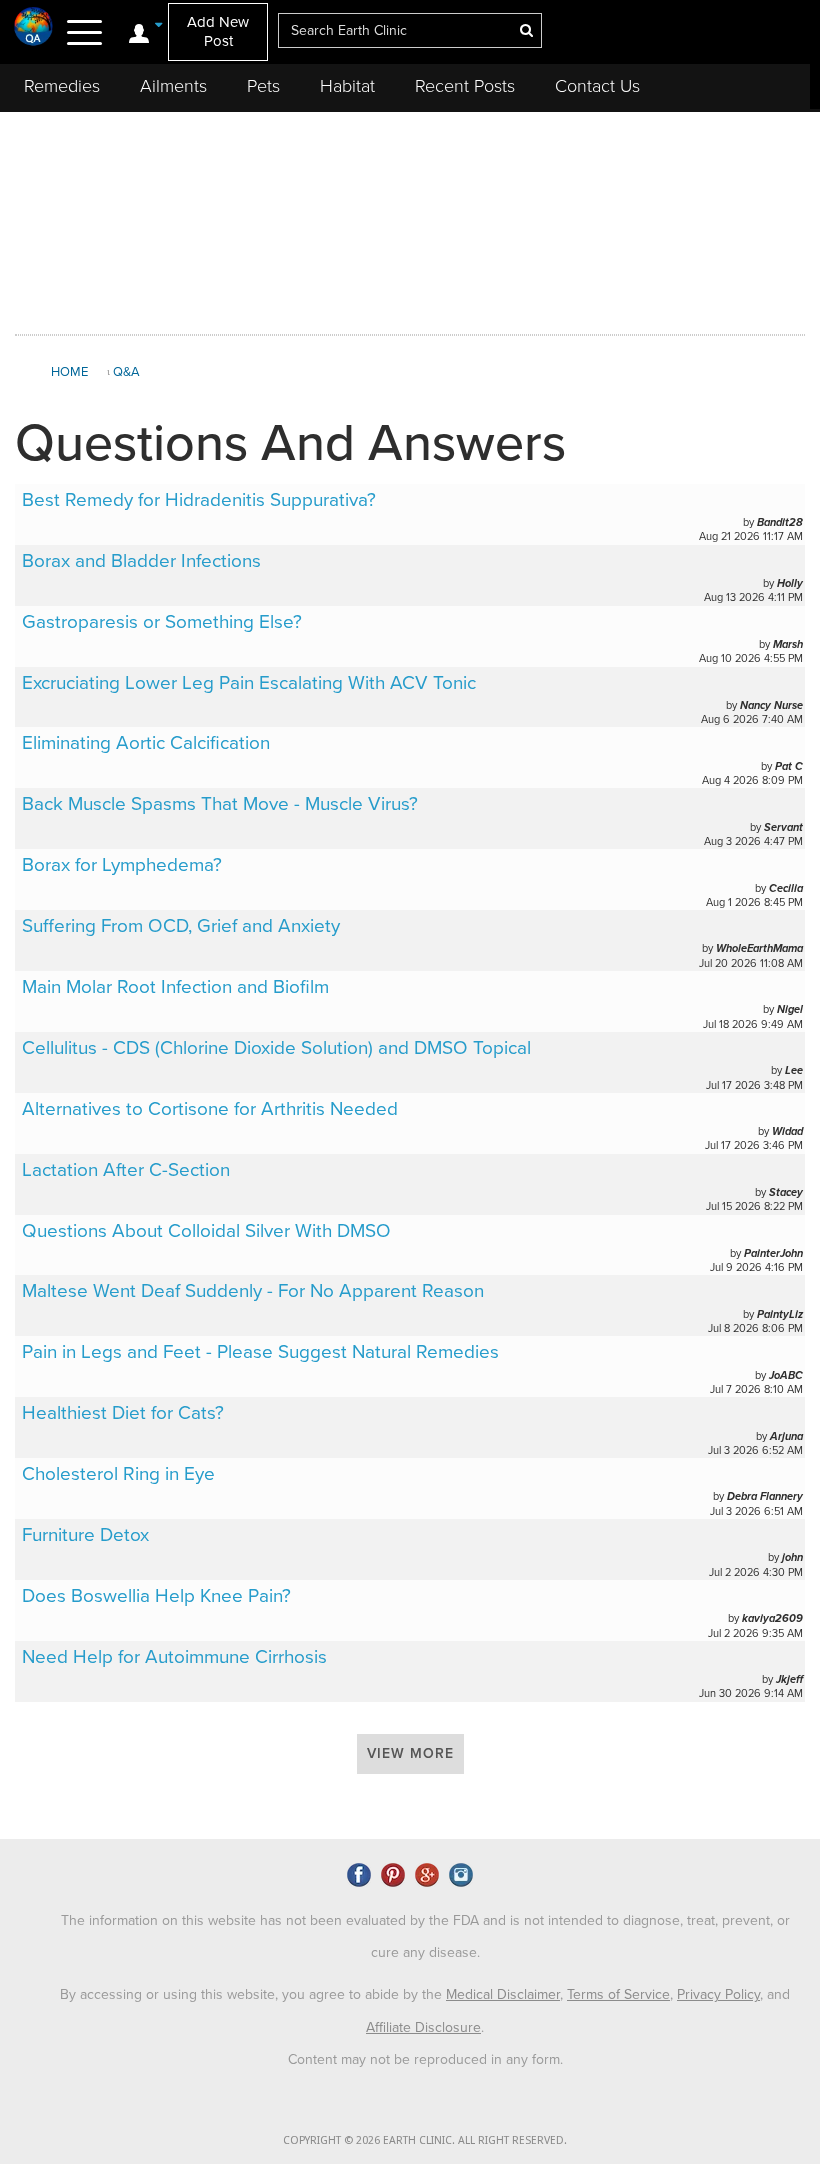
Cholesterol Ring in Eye (118, 1474)
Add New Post (218, 31)
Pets (263, 86)
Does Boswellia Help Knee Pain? (156, 1596)
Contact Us (597, 86)
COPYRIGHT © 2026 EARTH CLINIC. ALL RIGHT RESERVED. (425, 2140)
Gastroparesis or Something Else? (162, 622)
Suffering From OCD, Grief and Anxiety (181, 926)
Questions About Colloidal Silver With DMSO (206, 1231)
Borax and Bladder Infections (141, 561)
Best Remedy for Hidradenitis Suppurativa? (199, 500)
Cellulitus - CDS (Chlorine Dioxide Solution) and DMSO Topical (276, 1048)
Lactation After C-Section (126, 1170)
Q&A (126, 372)
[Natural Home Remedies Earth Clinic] (34, 26)
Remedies (62, 86)
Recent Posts (465, 86)
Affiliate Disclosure (423, 2027)
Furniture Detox (85, 1535)
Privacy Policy (718, 1994)
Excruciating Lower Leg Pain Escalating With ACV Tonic (249, 683)
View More (410, 1753)
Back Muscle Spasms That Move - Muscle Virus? (220, 804)
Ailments (173, 86)
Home (69, 372)
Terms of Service (618, 1994)
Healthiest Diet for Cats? (123, 1413)
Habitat (347, 86)
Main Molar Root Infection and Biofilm (175, 987)
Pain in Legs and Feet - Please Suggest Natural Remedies (260, 1352)
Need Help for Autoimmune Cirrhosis (174, 1657)
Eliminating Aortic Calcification (146, 743)
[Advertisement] (410, 219)
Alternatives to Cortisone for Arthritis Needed (210, 1109)
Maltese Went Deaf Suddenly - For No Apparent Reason (253, 1291)
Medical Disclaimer (503, 1994)
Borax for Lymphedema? (122, 865)
